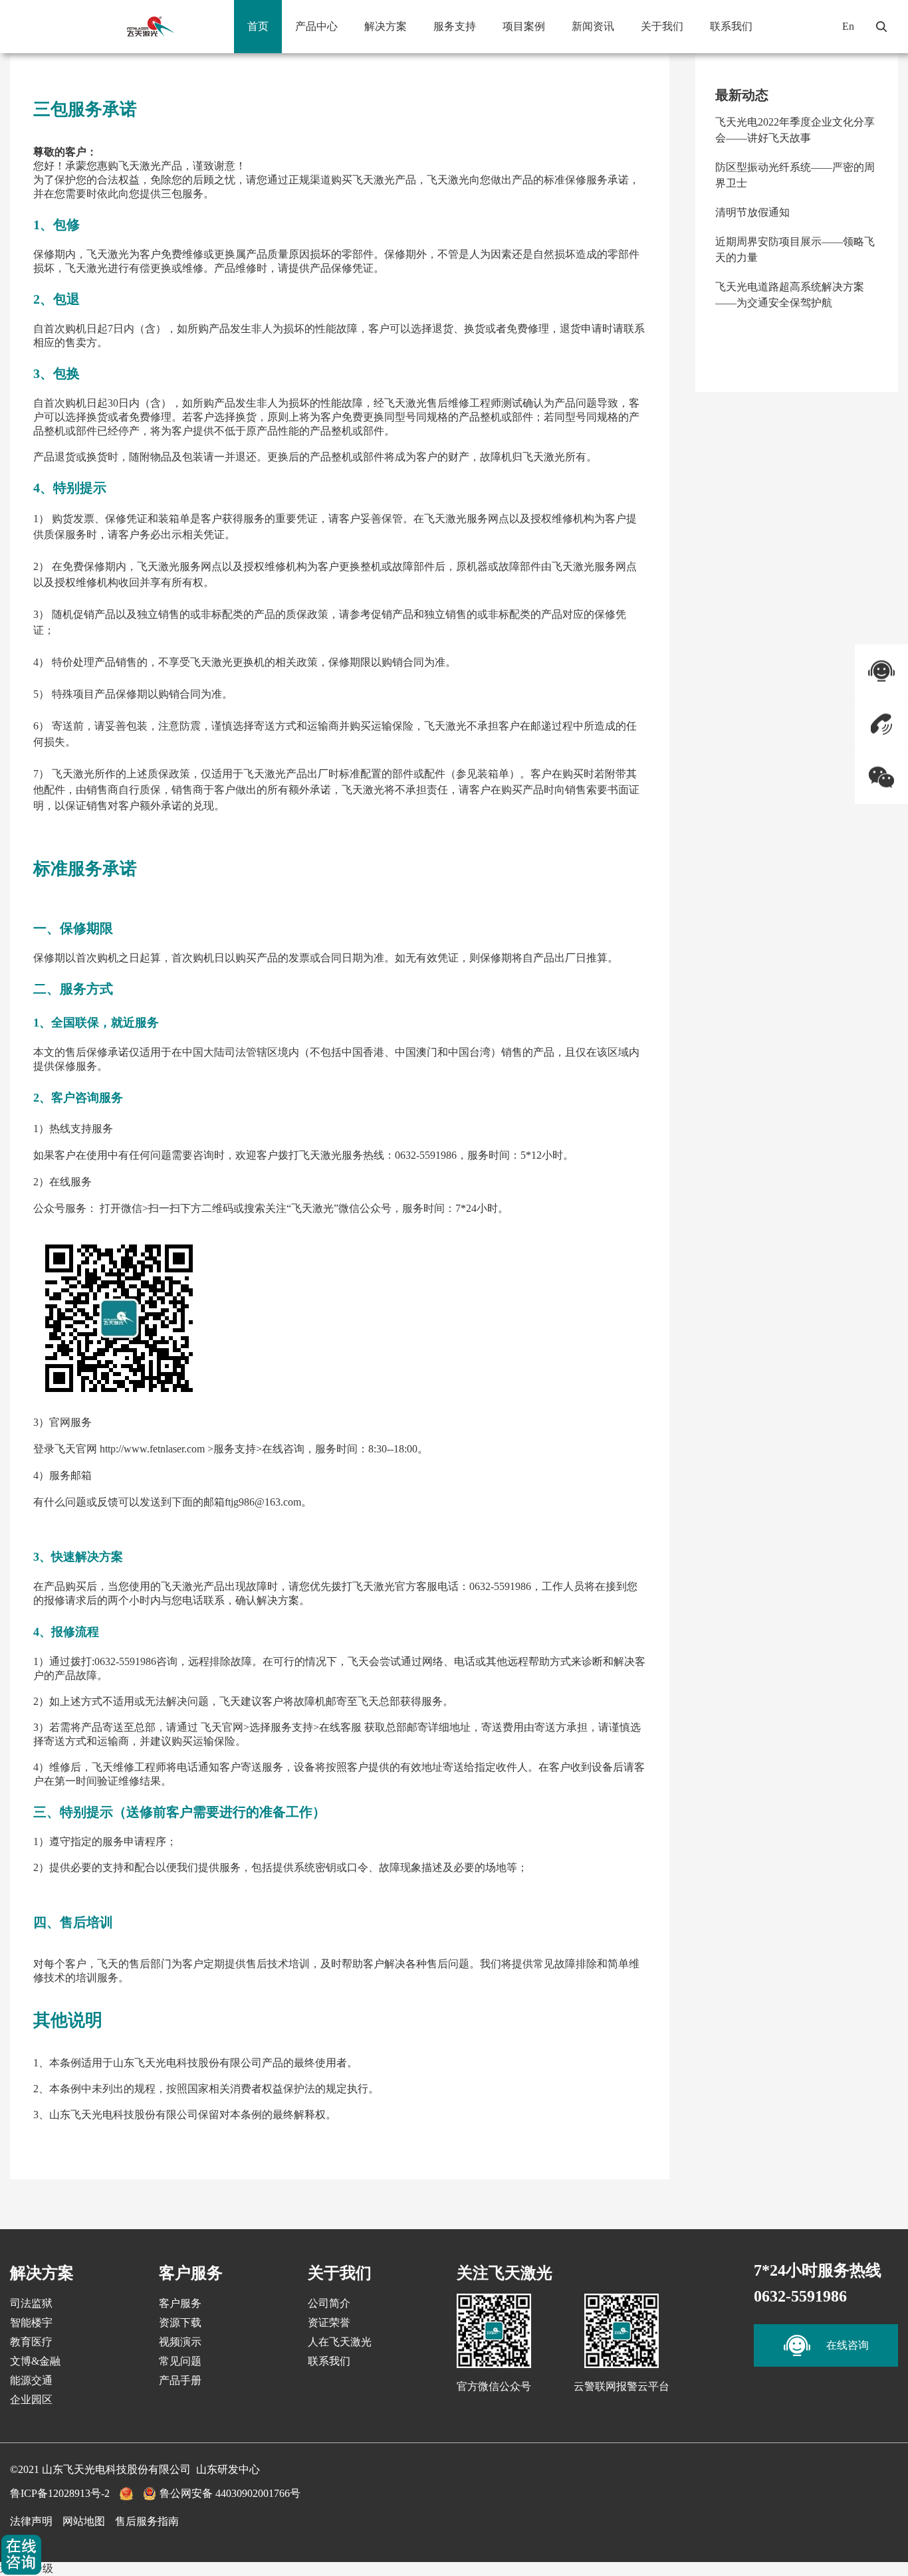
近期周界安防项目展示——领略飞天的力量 (795, 249)
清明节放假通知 (752, 212)
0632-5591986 (800, 2296)
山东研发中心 (228, 2469)
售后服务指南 (147, 2521)
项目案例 (524, 26)
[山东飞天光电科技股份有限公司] (150, 27)
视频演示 (180, 2342)
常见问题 (180, 2361)
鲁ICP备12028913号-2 (60, 2493)
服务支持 (455, 26)
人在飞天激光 (340, 2342)
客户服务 (180, 2303)
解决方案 (386, 26)
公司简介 (329, 2303)
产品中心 (316, 26)
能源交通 (31, 2380)
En (848, 26)
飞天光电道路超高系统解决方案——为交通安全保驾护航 (790, 295)
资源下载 (180, 2323)
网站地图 (84, 2521)
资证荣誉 (329, 2323)
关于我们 (662, 26)
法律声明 (31, 2521)
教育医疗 (31, 2342)
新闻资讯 (593, 26)
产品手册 (180, 2380)
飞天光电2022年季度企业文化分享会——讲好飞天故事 (795, 130)
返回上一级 (27, 2568)
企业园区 (31, 2400)
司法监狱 (31, 2303)
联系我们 (731, 26)
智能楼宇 (31, 2323)
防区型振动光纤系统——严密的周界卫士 (795, 175)
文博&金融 (35, 2361)
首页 (258, 26)
